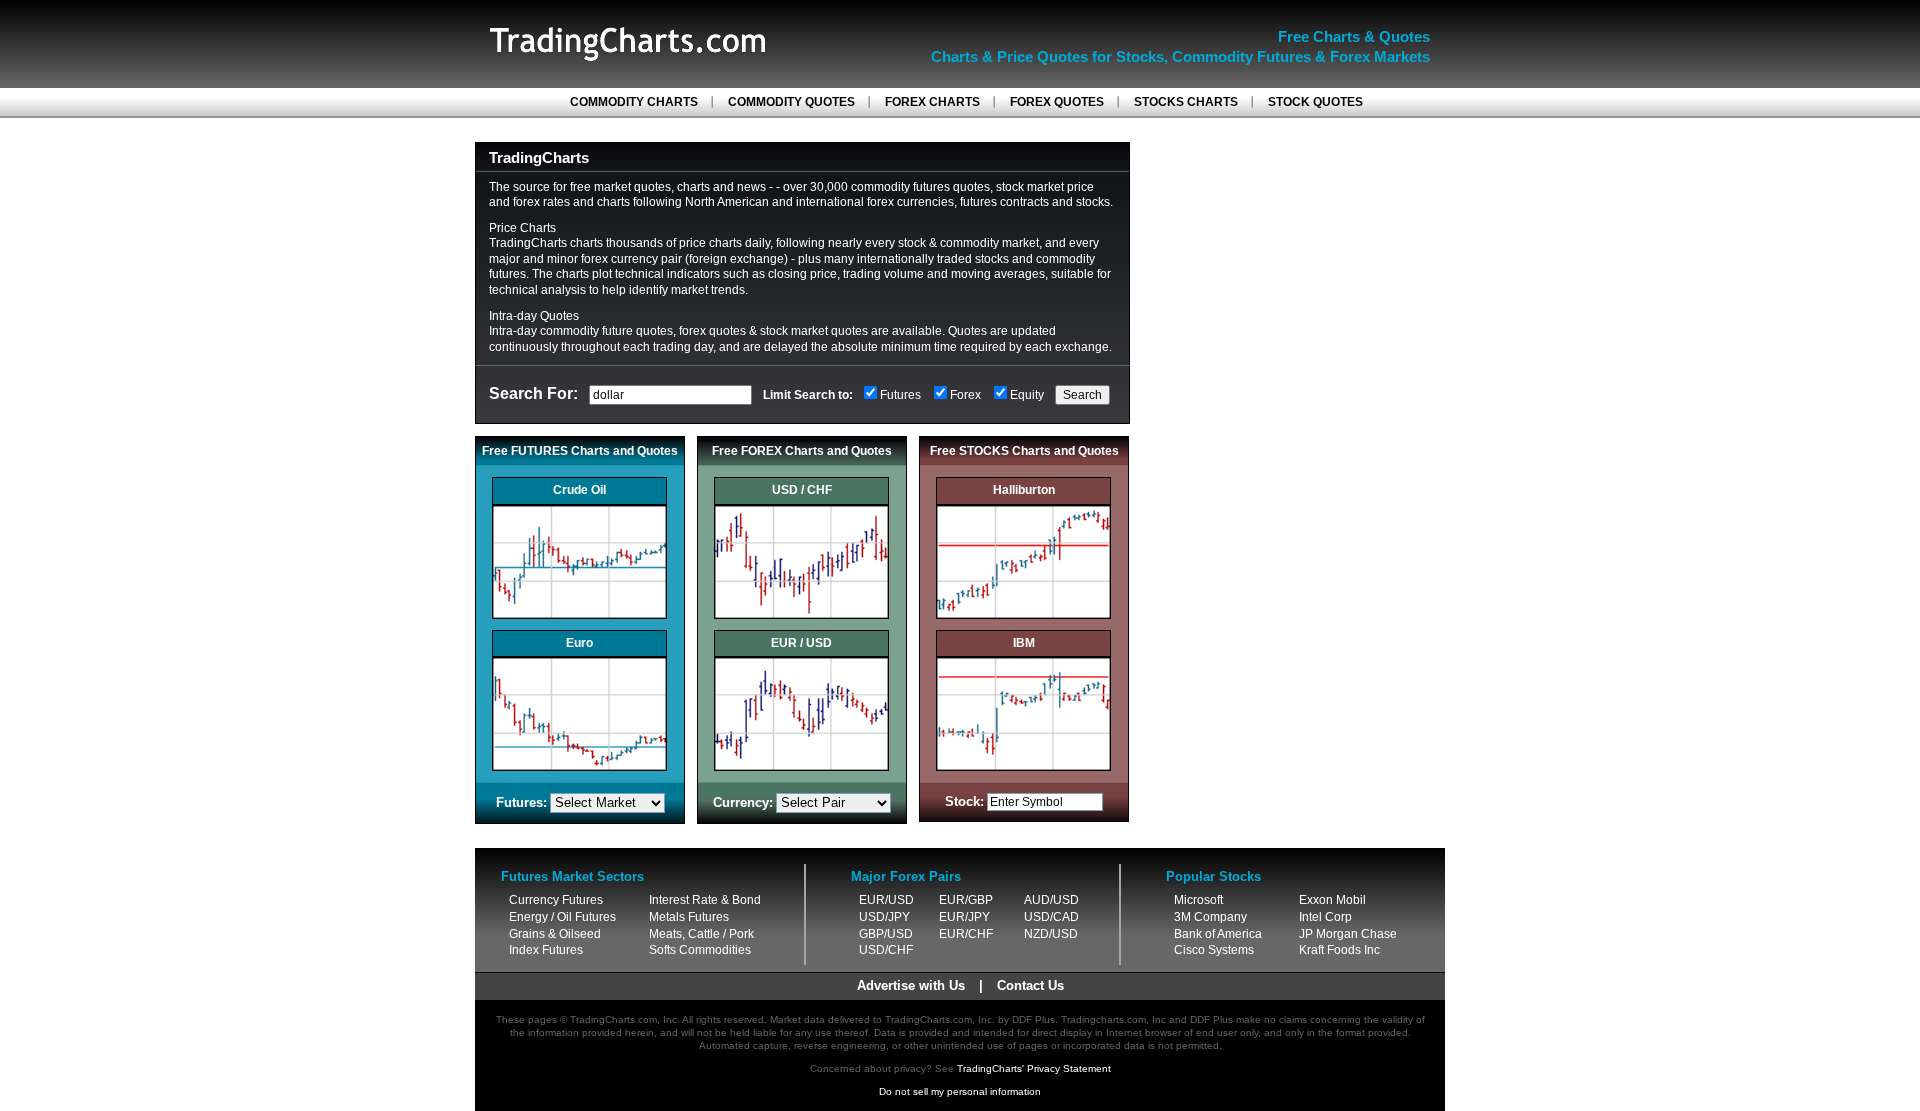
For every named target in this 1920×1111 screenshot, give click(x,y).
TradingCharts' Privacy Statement (1034, 1068)
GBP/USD (886, 934)
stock (912, 243)
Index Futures (546, 950)
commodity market (989, 243)
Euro (579, 643)
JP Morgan (1328, 934)
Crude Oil (579, 490)
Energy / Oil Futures (562, 917)
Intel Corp (1325, 917)
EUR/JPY (964, 917)
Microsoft (1198, 900)
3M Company (1210, 917)
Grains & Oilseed (555, 934)
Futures (900, 395)
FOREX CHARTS (932, 102)
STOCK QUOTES (1315, 102)
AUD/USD (1051, 900)
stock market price (1045, 187)
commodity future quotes (606, 331)
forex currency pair (631, 259)
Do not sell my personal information (960, 1091)
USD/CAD (1051, 917)
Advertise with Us (911, 985)
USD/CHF (886, 950)
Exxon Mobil (1332, 900)
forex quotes (712, 331)
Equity (1027, 395)
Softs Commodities (700, 950)
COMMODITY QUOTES (791, 102)
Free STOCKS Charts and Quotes (1024, 451)
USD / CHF (802, 490)
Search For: (533, 393)
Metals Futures (689, 917)
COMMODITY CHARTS (634, 102)
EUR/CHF (966, 934)
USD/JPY (884, 917)
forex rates (541, 202)
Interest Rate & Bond (705, 900)
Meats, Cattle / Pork (701, 934)
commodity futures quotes (920, 187)
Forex (965, 395)
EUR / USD (801, 643)
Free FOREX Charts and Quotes (802, 451)
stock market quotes (814, 331)
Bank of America (1218, 934)
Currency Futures (556, 900)
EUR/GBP (966, 900)
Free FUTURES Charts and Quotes (580, 451)
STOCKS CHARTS (1186, 102)
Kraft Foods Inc (1339, 950)
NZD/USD (1051, 934)
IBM (1024, 643)
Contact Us (1030, 985)
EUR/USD (886, 900)
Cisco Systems (1214, 950)
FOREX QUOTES (1057, 102)
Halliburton (1024, 490)
